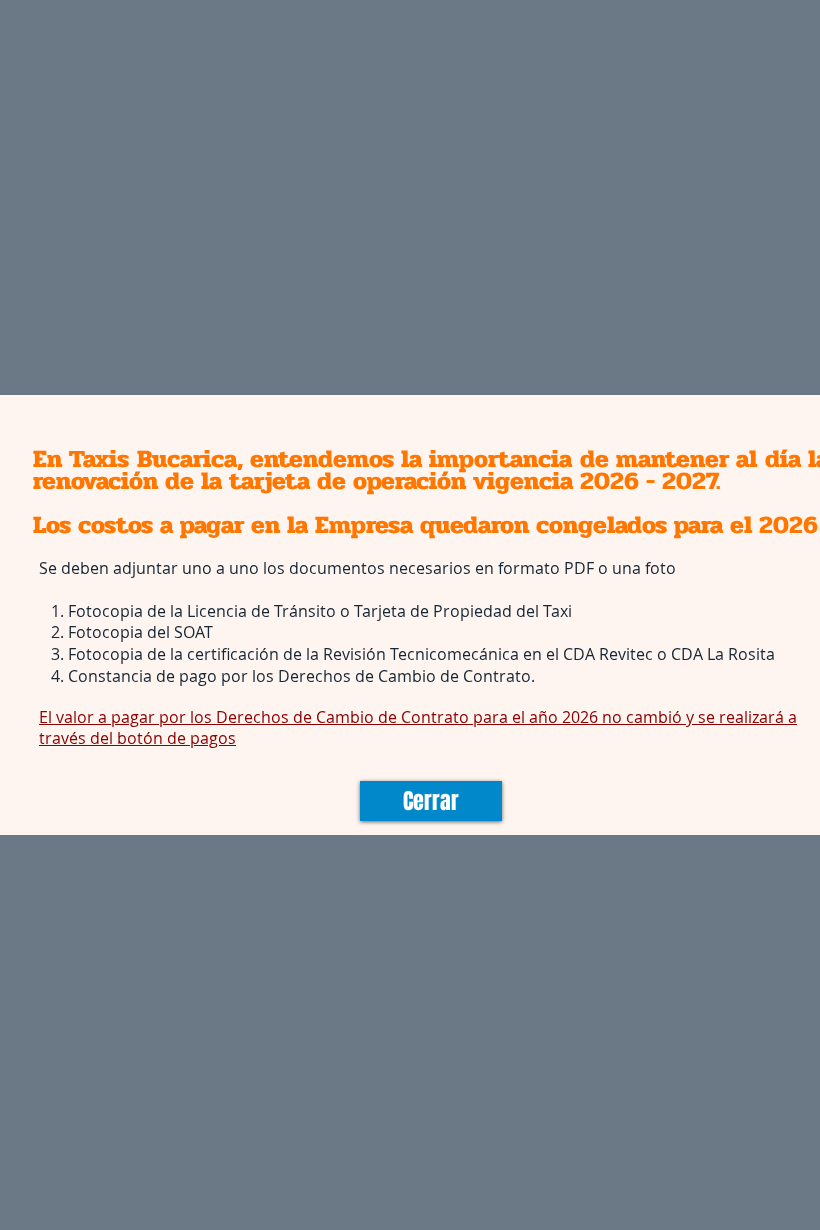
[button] (431, 801)
